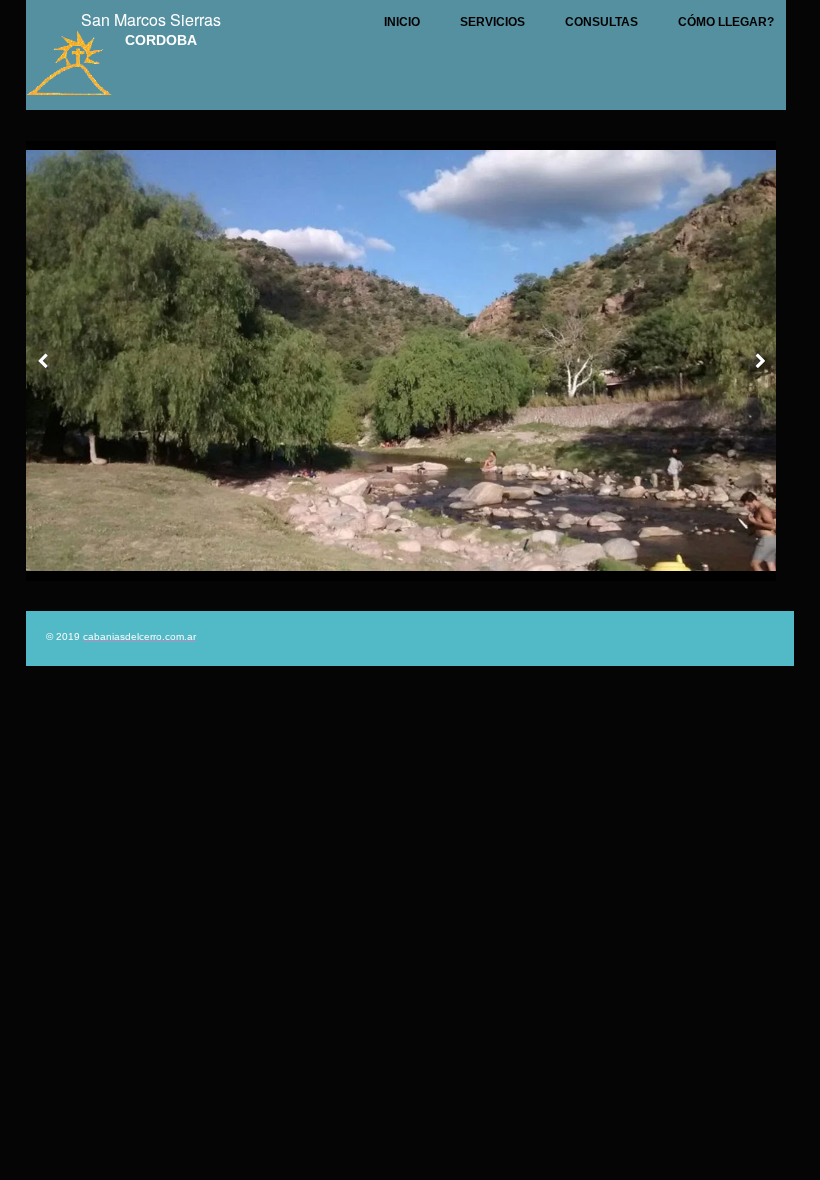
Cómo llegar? (726, 22)
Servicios (492, 22)
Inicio (402, 22)
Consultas (601, 22)
